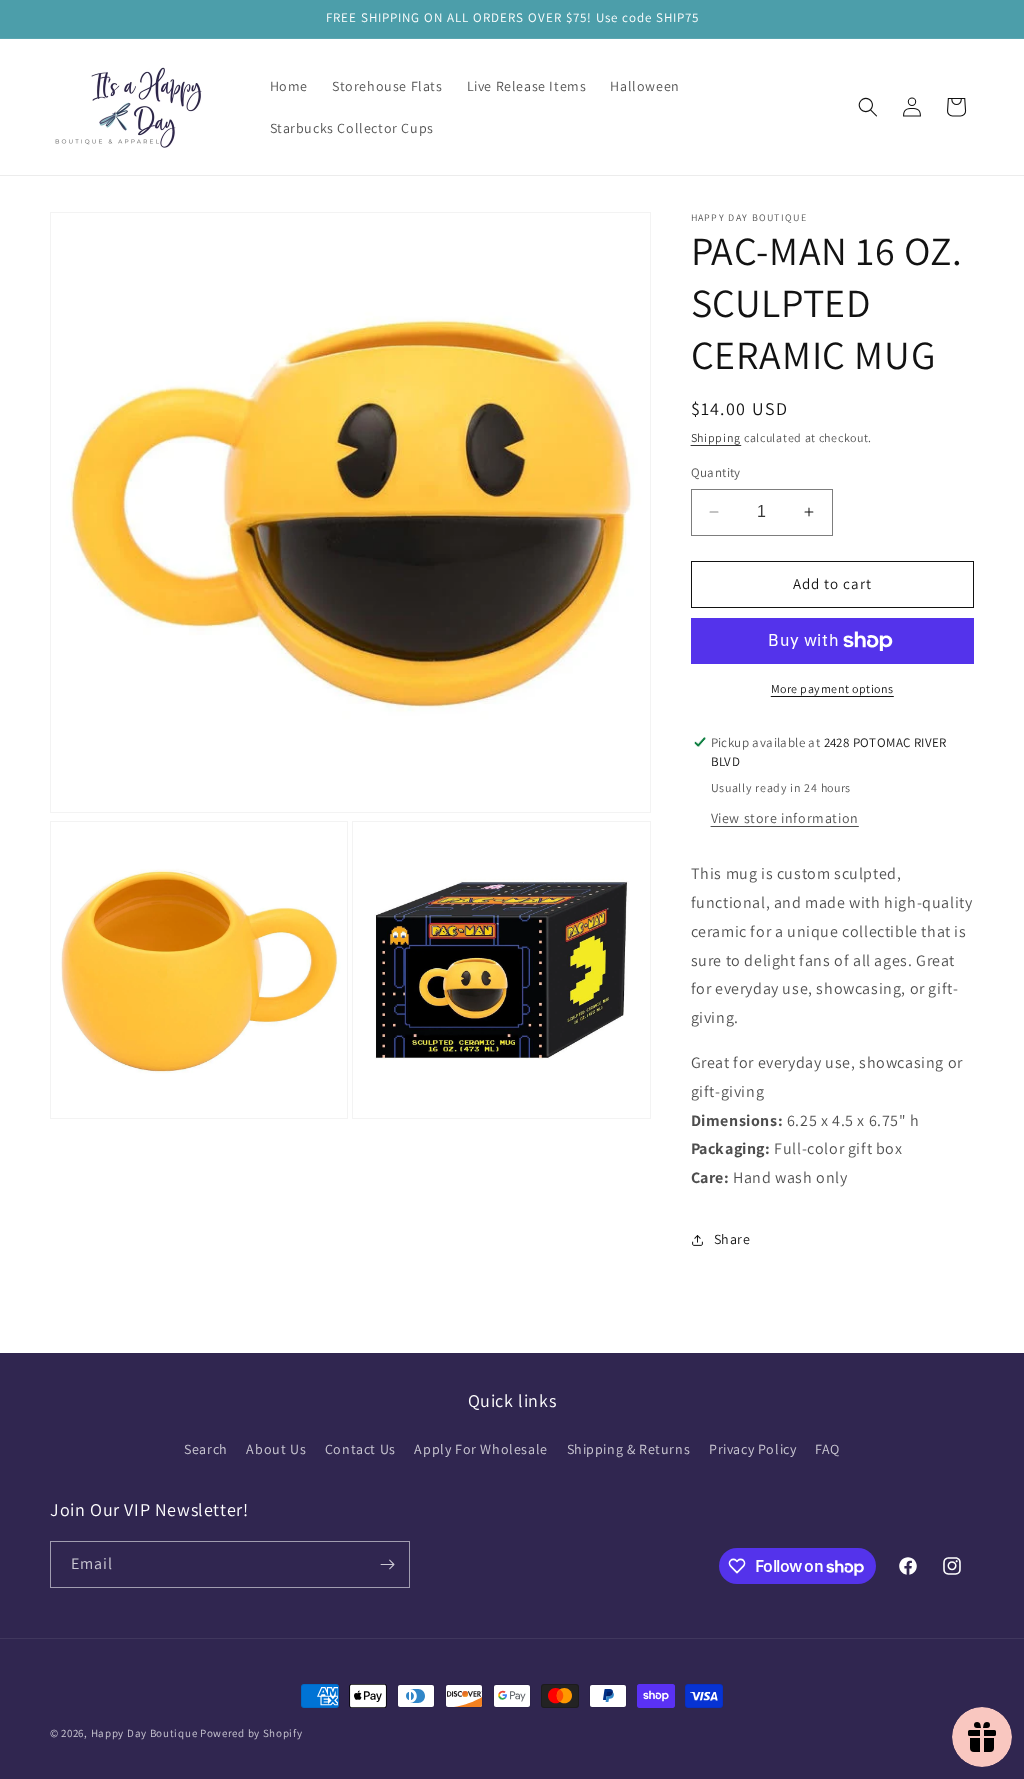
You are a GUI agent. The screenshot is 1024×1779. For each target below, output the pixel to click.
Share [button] (732, 1239)
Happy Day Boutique (144, 1733)
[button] (868, 107)
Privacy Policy (752, 1449)
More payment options (832, 688)
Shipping (716, 437)
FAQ (827, 1449)
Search (206, 1449)
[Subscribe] (387, 1564)
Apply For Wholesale (480, 1449)
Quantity (716, 472)
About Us (276, 1449)
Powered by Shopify (251, 1733)
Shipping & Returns (629, 1449)
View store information (785, 818)
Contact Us (360, 1449)
